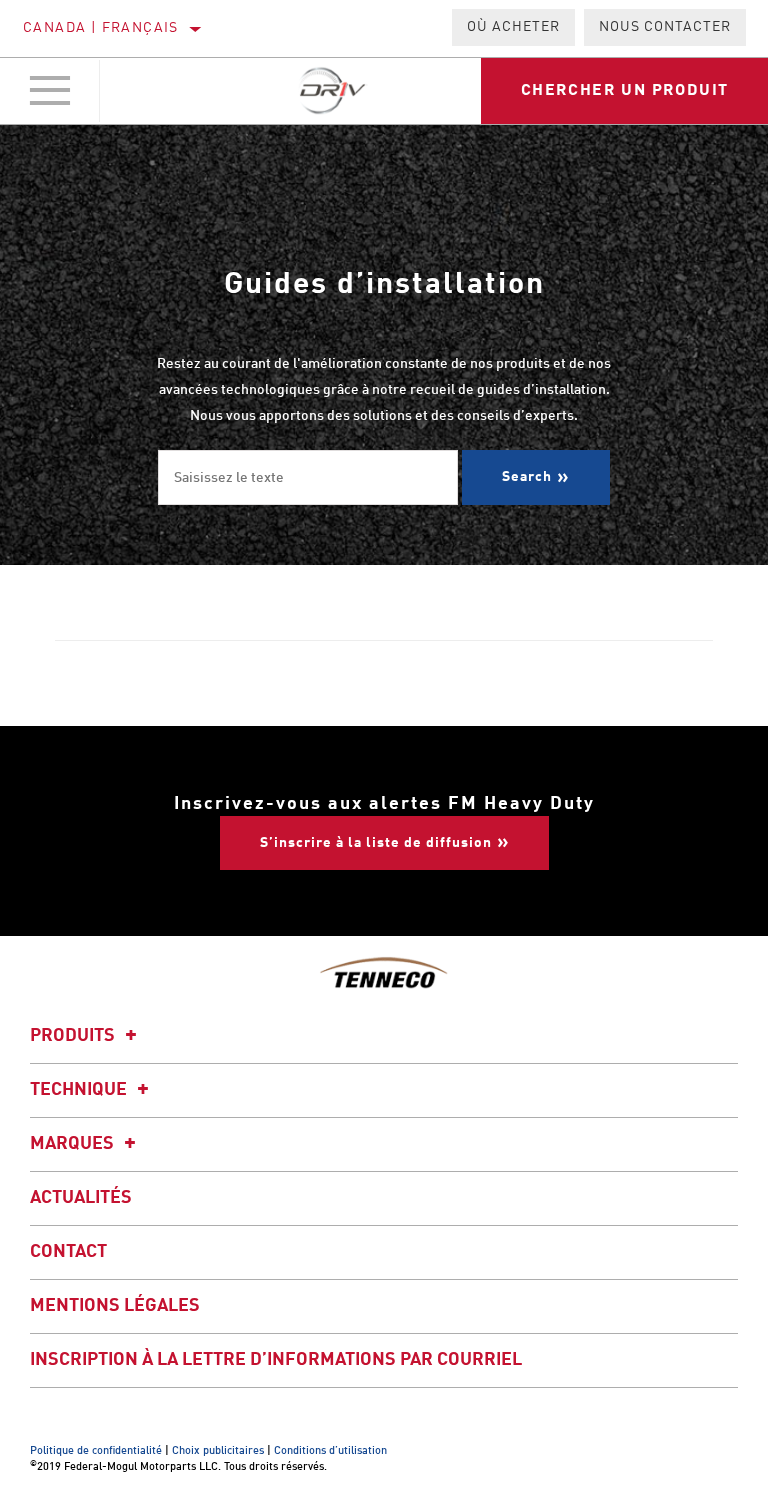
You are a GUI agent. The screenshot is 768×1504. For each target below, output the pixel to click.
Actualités (81, 1198)
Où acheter (513, 27)
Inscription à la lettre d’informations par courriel (276, 1360)
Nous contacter (665, 27)
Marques (74, 1144)
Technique (80, 1090)
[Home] (333, 91)
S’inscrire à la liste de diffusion (376, 843)
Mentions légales (115, 1306)
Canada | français (101, 28)
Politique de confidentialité (96, 1451)
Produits (74, 1036)
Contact (68, 1252)
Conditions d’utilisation (330, 1451)
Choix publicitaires (218, 1451)
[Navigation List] (50, 91)
